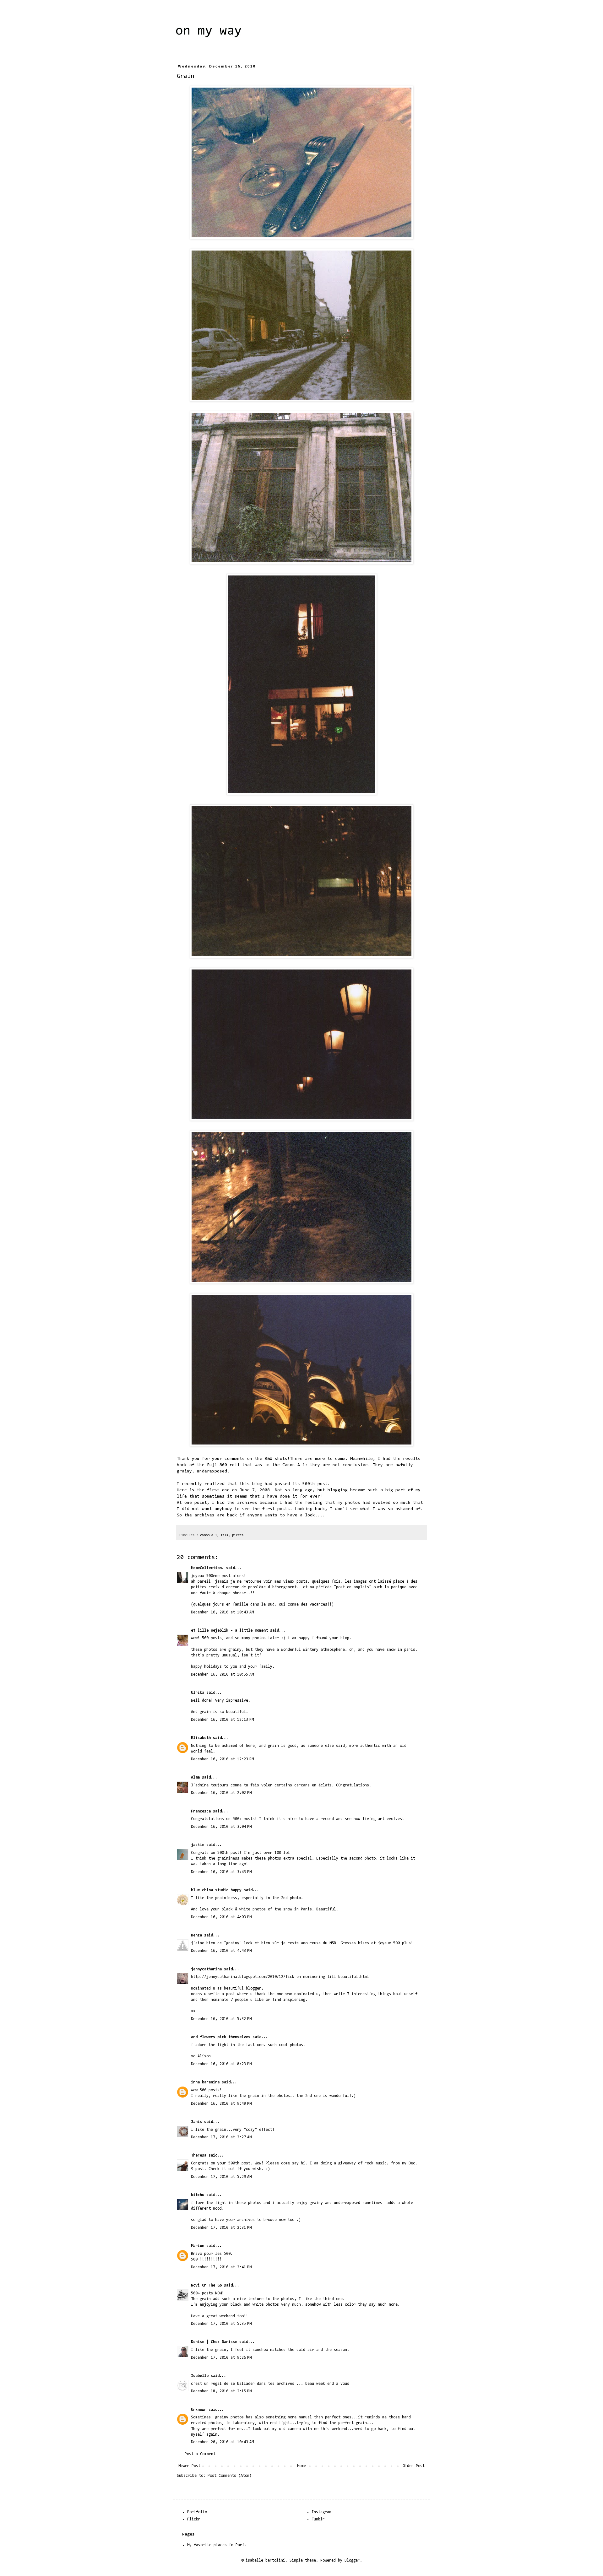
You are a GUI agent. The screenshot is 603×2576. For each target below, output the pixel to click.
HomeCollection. (207, 1568)
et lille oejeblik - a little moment (229, 1631)
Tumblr (318, 2519)
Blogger (352, 2560)
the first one (213, 1490)
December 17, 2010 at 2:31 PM (221, 2228)
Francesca (201, 1811)
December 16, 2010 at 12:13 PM (222, 1720)
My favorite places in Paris (217, 2545)
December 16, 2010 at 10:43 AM (222, 1612)
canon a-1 (209, 1535)
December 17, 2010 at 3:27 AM (221, 2137)
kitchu (198, 2195)
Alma (195, 1777)
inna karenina (205, 2082)
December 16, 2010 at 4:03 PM (221, 1917)
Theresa (199, 2155)
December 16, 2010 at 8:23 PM (221, 2064)
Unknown (199, 2410)
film (225, 1535)
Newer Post (189, 2466)
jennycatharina (206, 1969)
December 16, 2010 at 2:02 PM (221, 1793)
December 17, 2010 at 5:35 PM (221, 2324)
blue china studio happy (216, 1890)
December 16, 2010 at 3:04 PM (221, 1827)
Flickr (194, 2519)
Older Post (414, 2466)
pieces (238, 1535)
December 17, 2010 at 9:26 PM (221, 2358)
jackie (198, 1845)
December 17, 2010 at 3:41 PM (221, 2267)
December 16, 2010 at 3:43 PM (221, 1872)
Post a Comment (200, 2454)
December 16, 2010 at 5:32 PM (221, 2019)
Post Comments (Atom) (230, 2476)
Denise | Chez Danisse (214, 2342)
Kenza (196, 1935)
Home (301, 2466)
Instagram (321, 2512)
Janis (196, 2122)
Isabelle (200, 2376)
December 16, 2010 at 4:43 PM (221, 1951)
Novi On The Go (206, 2285)
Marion (198, 2246)
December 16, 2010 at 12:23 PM (222, 1759)
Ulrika (198, 1693)
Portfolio (197, 2512)
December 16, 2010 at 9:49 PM (221, 2104)
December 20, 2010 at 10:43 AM (222, 2442)
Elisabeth (201, 1738)
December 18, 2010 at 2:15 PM (221, 2391)
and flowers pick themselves (221, 2037)
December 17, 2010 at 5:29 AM (221, 2177)
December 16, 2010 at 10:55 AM (222, 1674)
